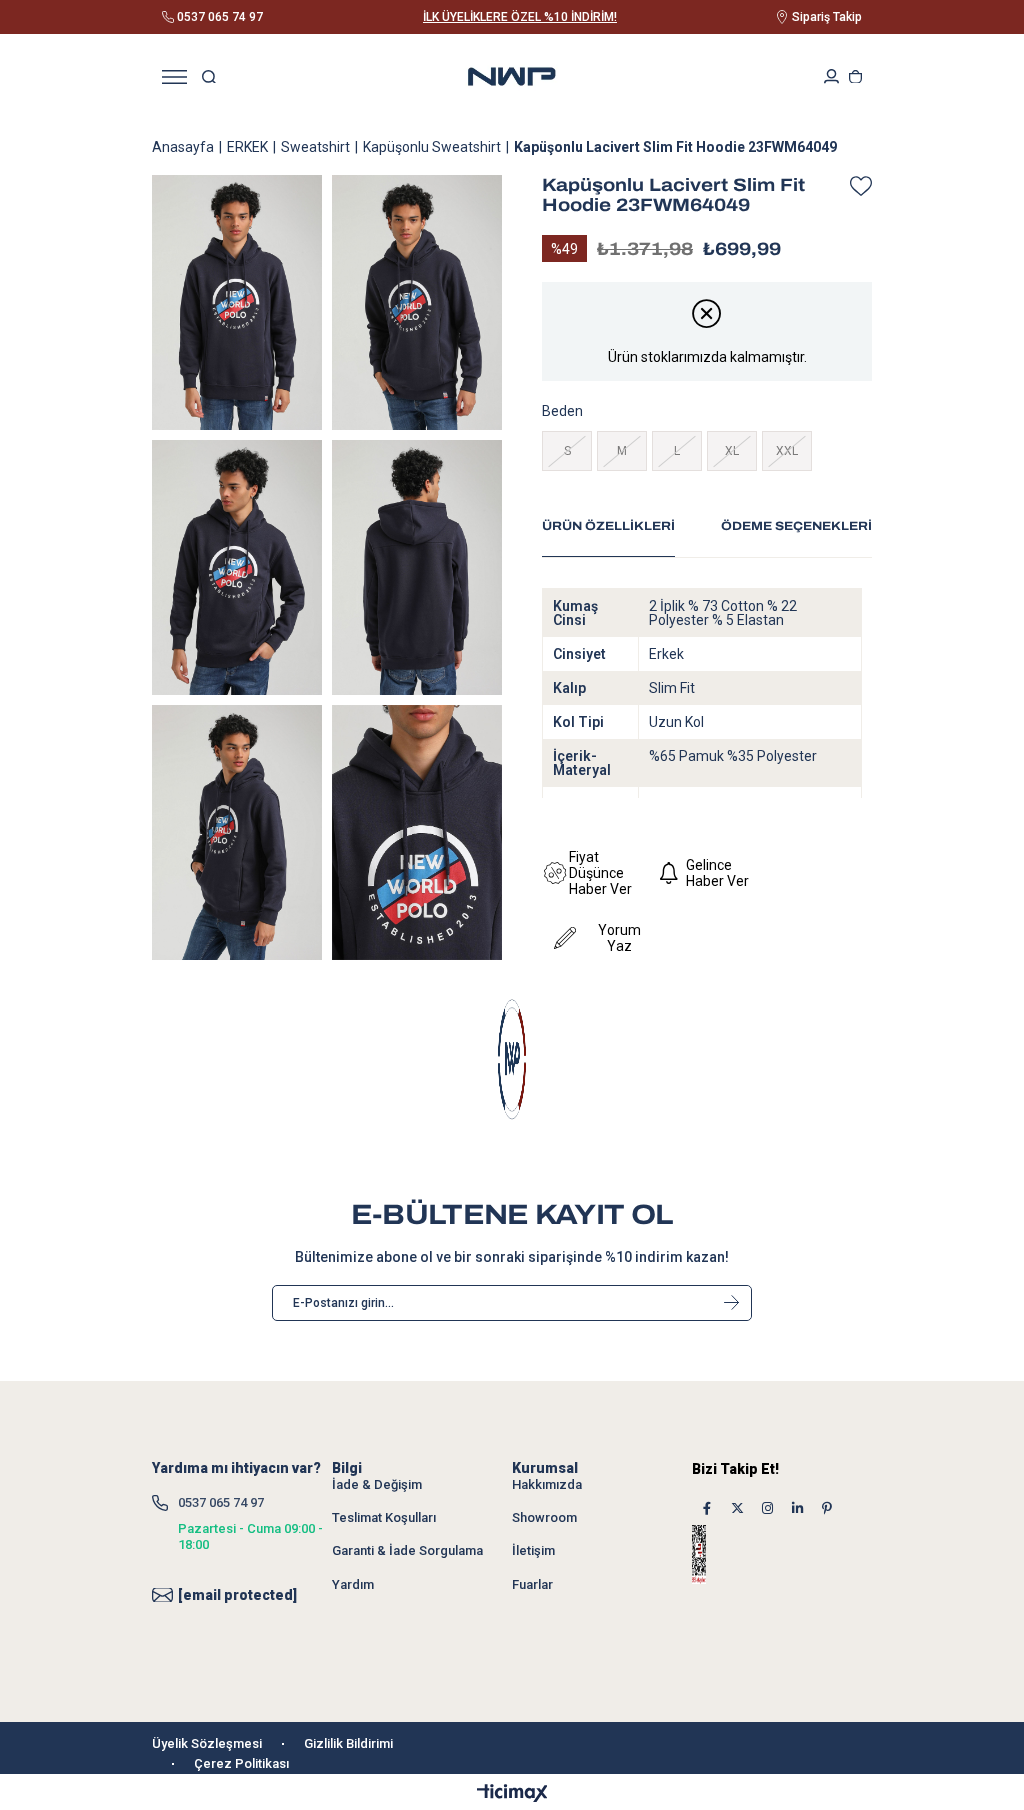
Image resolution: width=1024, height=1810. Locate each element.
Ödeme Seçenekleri (796, 526)
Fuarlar (532, 1584)
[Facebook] (707, 1508)
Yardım (353, 1584)
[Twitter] (737, 1508)
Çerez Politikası (241, 1763)
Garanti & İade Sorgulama (407, 1550)
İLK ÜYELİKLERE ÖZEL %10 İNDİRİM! (520, 17)
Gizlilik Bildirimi (348, 1743)
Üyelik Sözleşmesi (207, 1743)
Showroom (544, 1517)
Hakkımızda (547, 1484)
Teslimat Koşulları (384, 1517)
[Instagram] (767, 1508)
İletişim (533, 1550)
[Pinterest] (827, 1508)
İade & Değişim (377, 1484)
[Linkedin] (797, 1508)
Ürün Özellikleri (608, 526)
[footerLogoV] (511, 1059)
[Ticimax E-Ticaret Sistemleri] (512, 1794)
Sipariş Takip (827, 17)
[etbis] (717, 1554)
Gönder (731, 1303)
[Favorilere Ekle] (856, 186)
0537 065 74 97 (221, 1502)
